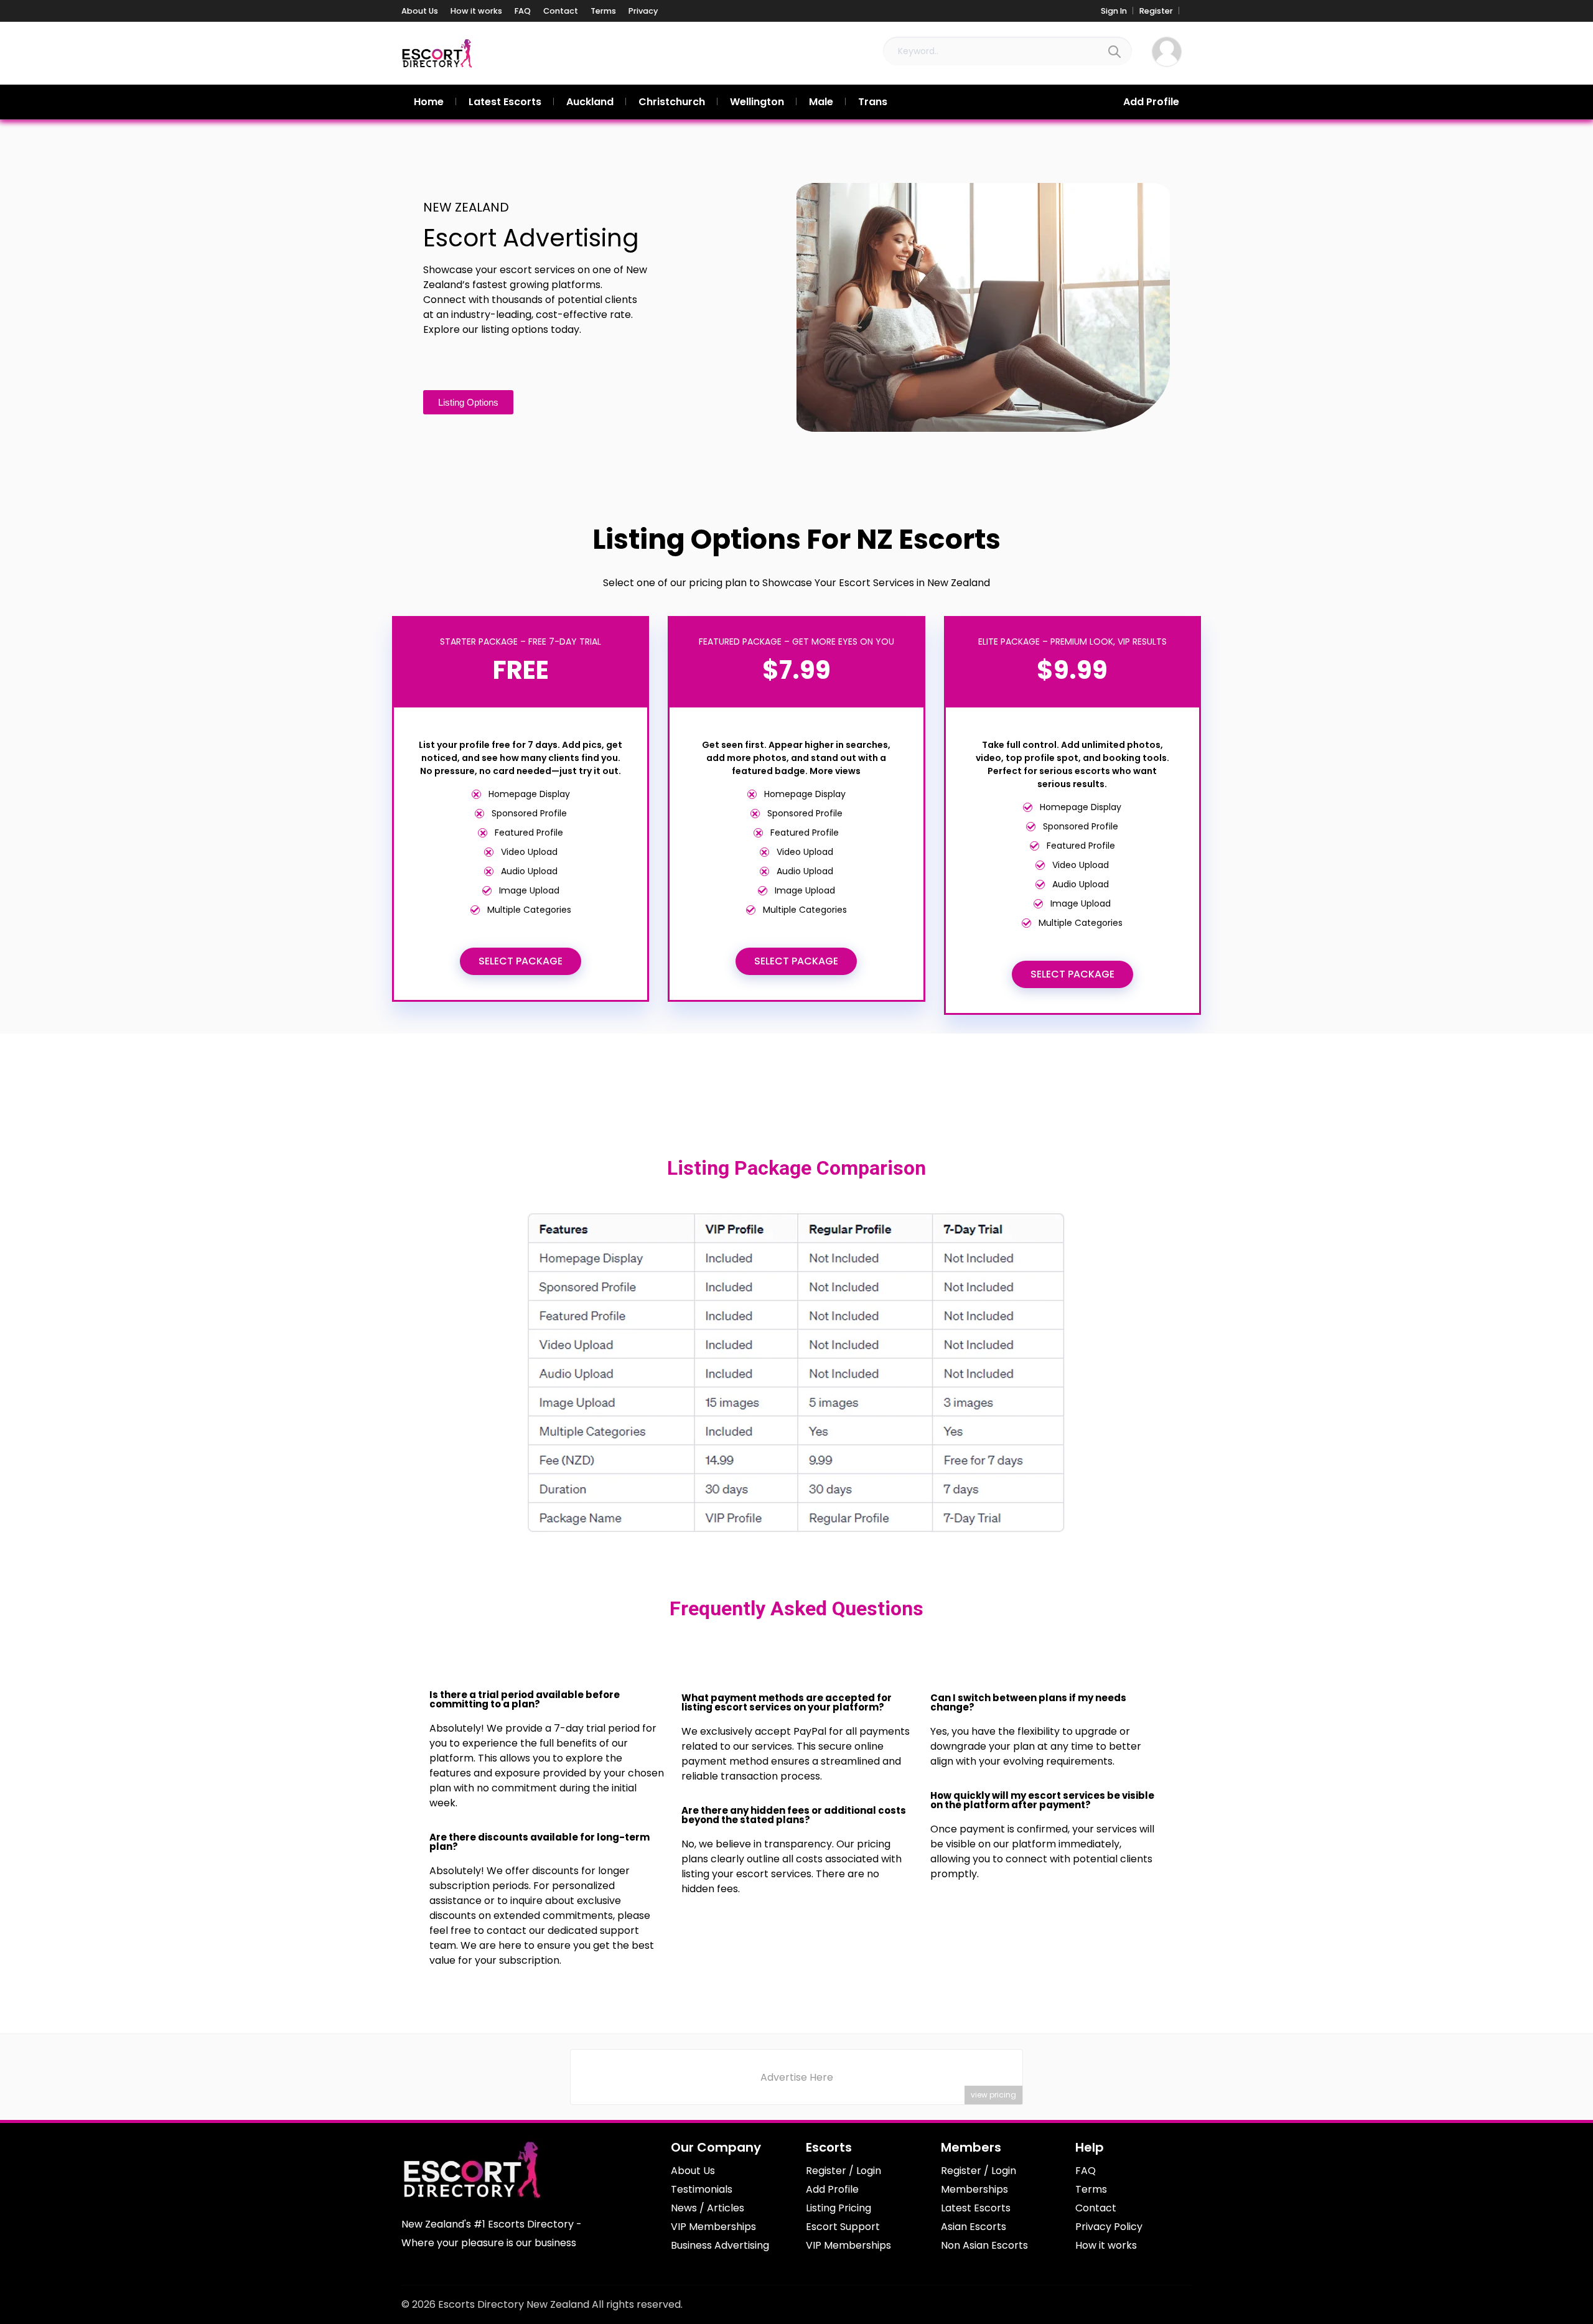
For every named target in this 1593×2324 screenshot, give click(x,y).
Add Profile (1151, 102)
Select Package (521, 961)
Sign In (1114, 11)
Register (1156, 11)
